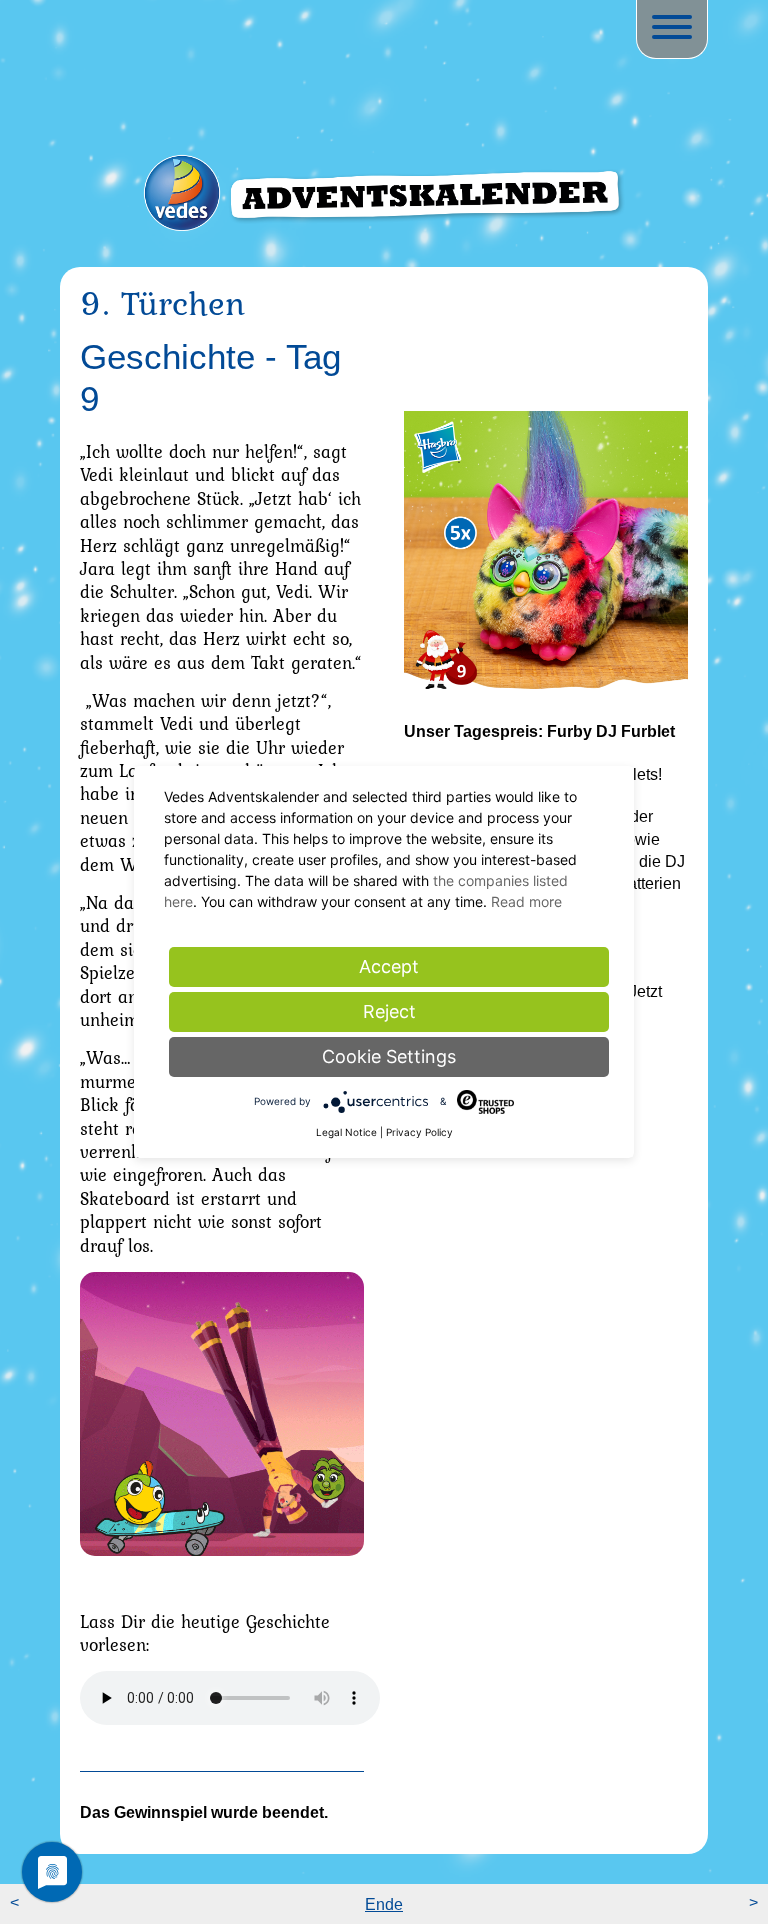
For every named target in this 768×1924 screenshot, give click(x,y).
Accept (389, 966)
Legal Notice (346, 1132)
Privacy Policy (419, 1132)
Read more (526, 901)
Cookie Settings (389, 1056)
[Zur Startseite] (384, 214)
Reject (389, 1011)
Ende (384, 1904)
